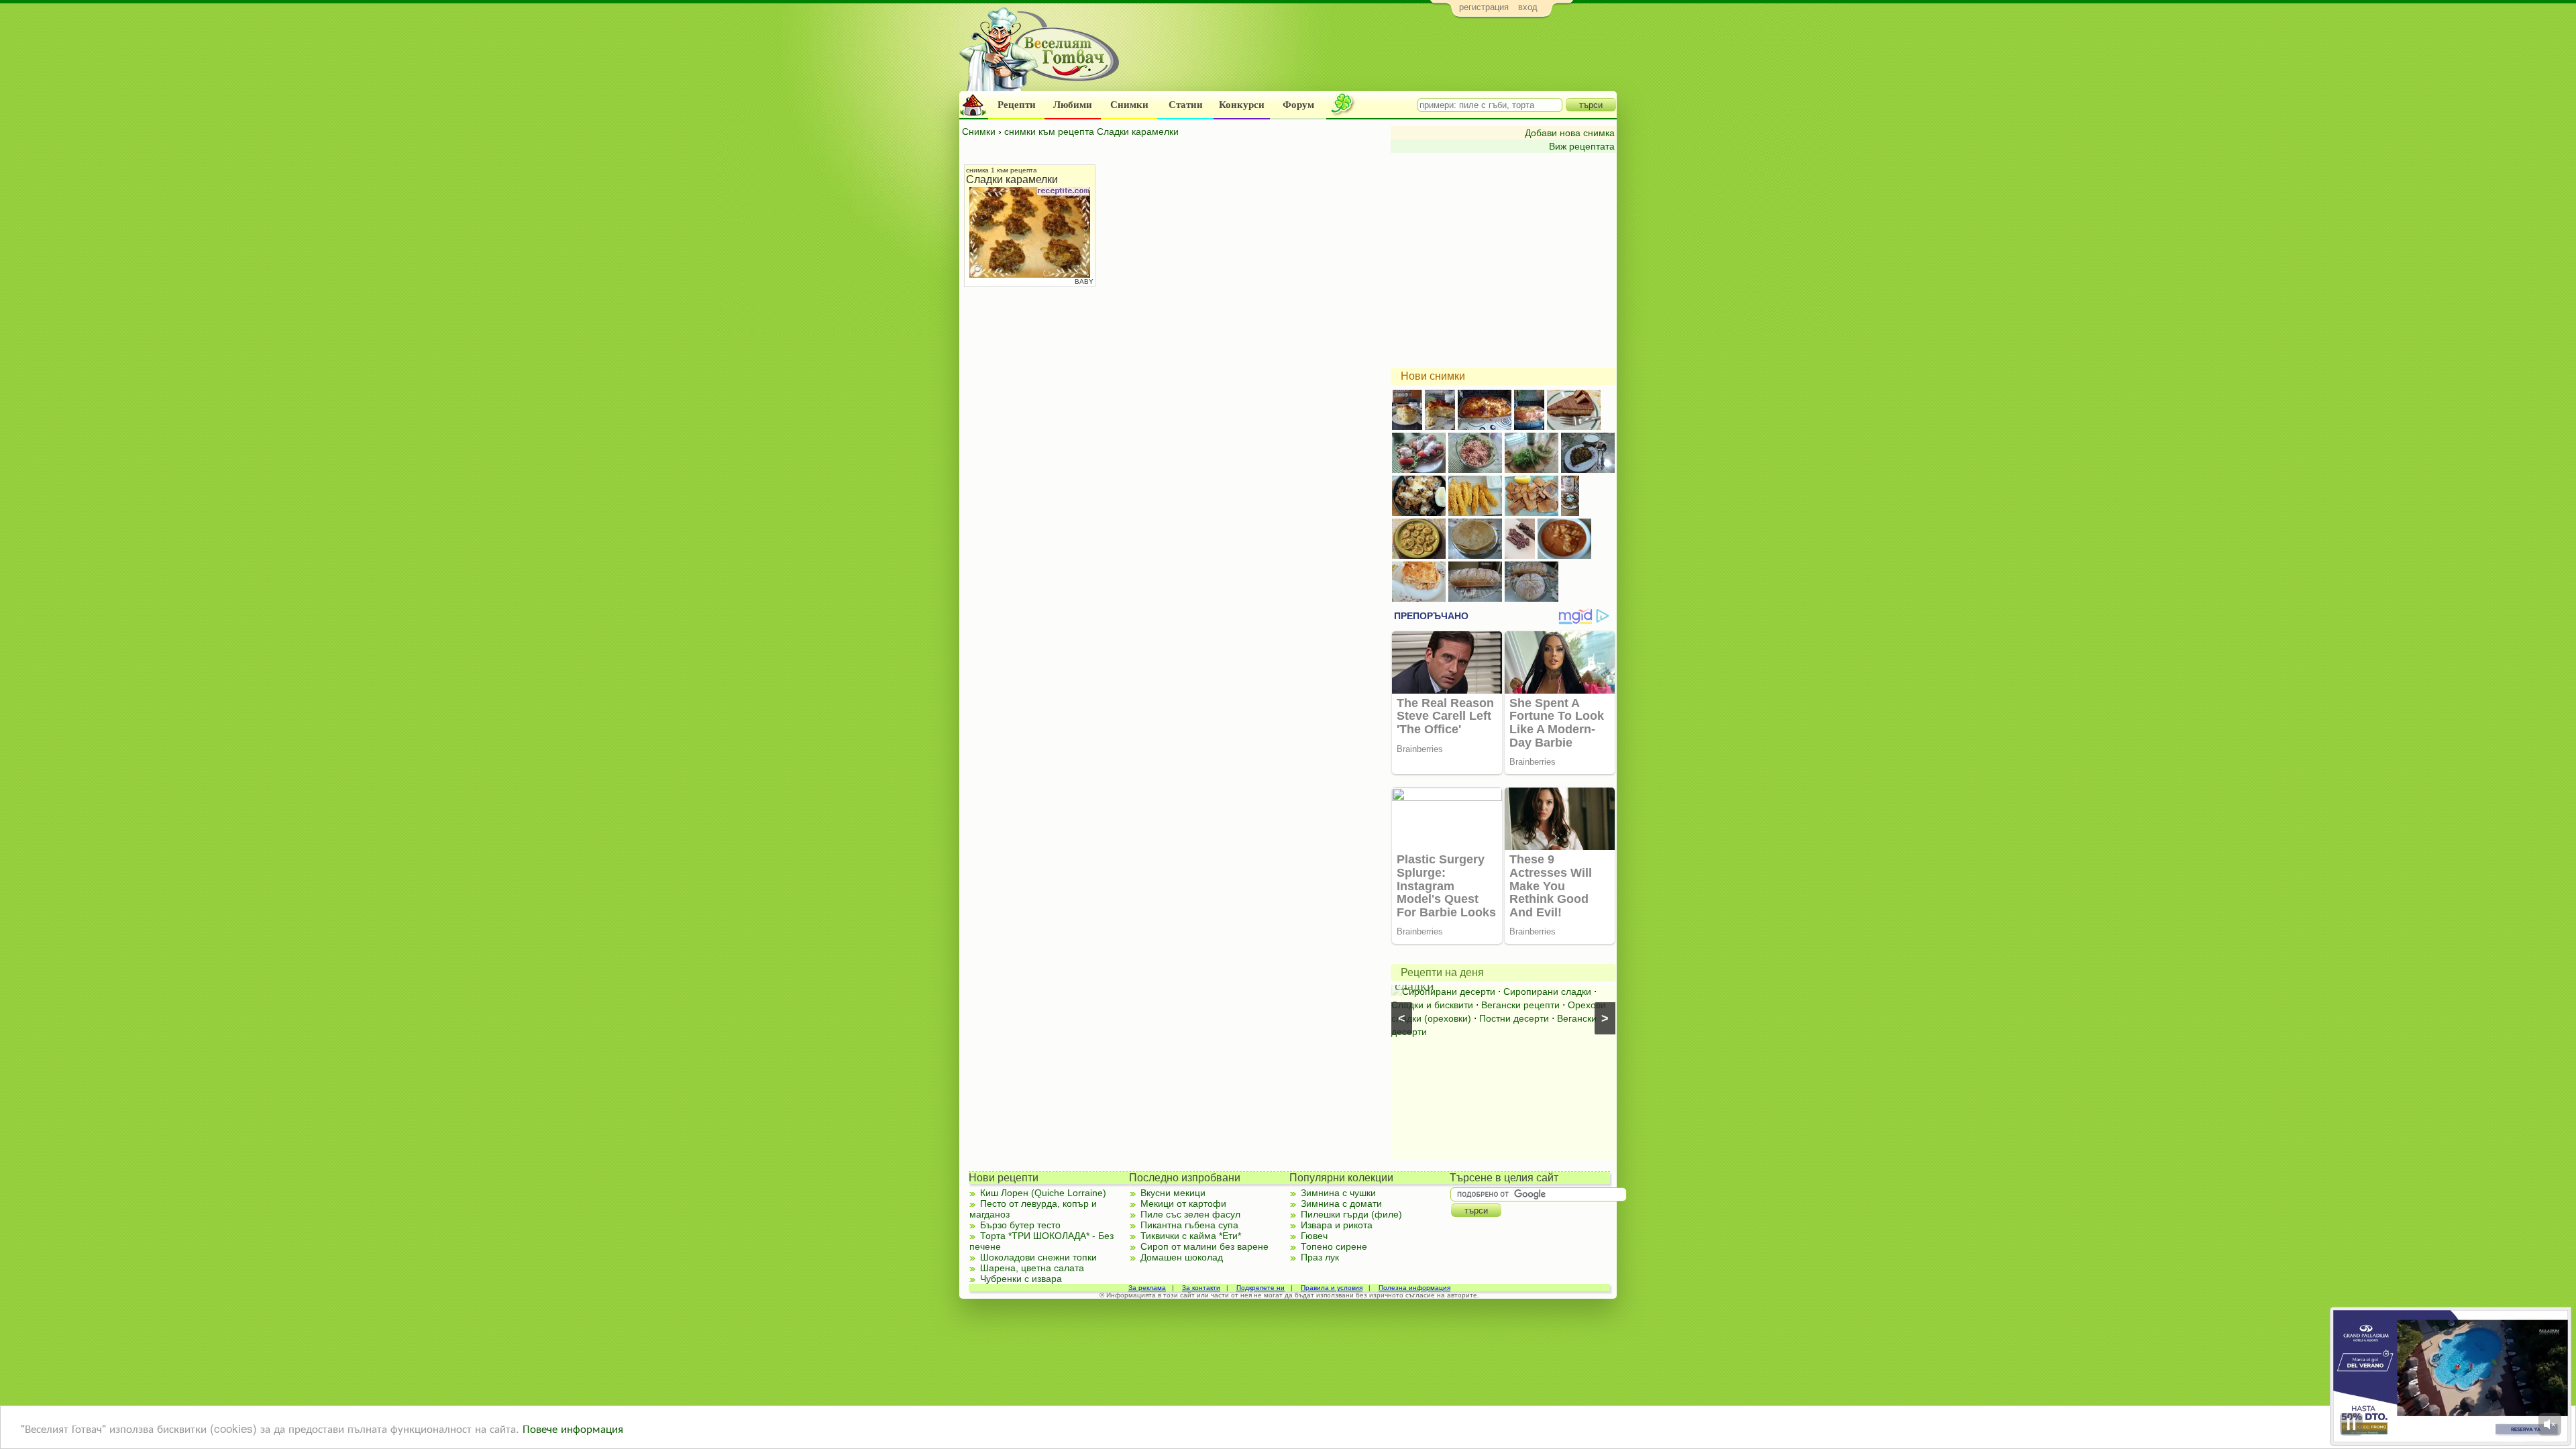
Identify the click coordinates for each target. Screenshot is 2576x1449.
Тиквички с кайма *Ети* (1191, 1236)
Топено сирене (1334, 1246)
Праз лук (1320, 1257)
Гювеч (1314, 1236)
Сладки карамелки (1012, 179)
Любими (1073, 105)
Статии (1186, 105)
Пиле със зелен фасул (1190, 1214)
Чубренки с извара (1021, 1279)
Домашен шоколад (1182, 1257)
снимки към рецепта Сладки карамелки (1091, 131)
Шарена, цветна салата (1032, 1268)
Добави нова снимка (1570, 133)
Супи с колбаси (1516, 991)
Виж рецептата (1582, 146)
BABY (1084, 281)
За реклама (1147, 1288)
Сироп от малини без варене (1204, 1246)
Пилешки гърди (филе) (1351, 1214)
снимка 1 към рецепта (1002, 170)
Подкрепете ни (1260, 1288)
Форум (1298, 105)
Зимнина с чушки (1338, 1193)
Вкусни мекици (1173, 1193)
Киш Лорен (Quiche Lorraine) (1043, 1193)
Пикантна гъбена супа (1189, 1225)
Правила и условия (1332, 1288)
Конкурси (1242, 105)
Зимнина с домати (1341, 1203)
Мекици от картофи (1183, 1203)
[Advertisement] (1372, 58)
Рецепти (1017, 105)
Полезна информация (1414, 1288)
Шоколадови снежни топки (1038, 1257)
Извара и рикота (1337, 1225)
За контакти (1201, 1288)
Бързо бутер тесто (1020, 1225)
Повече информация (573, 1428)
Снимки (1129, 105)
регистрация (1484, 7)
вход (1528, 7)
